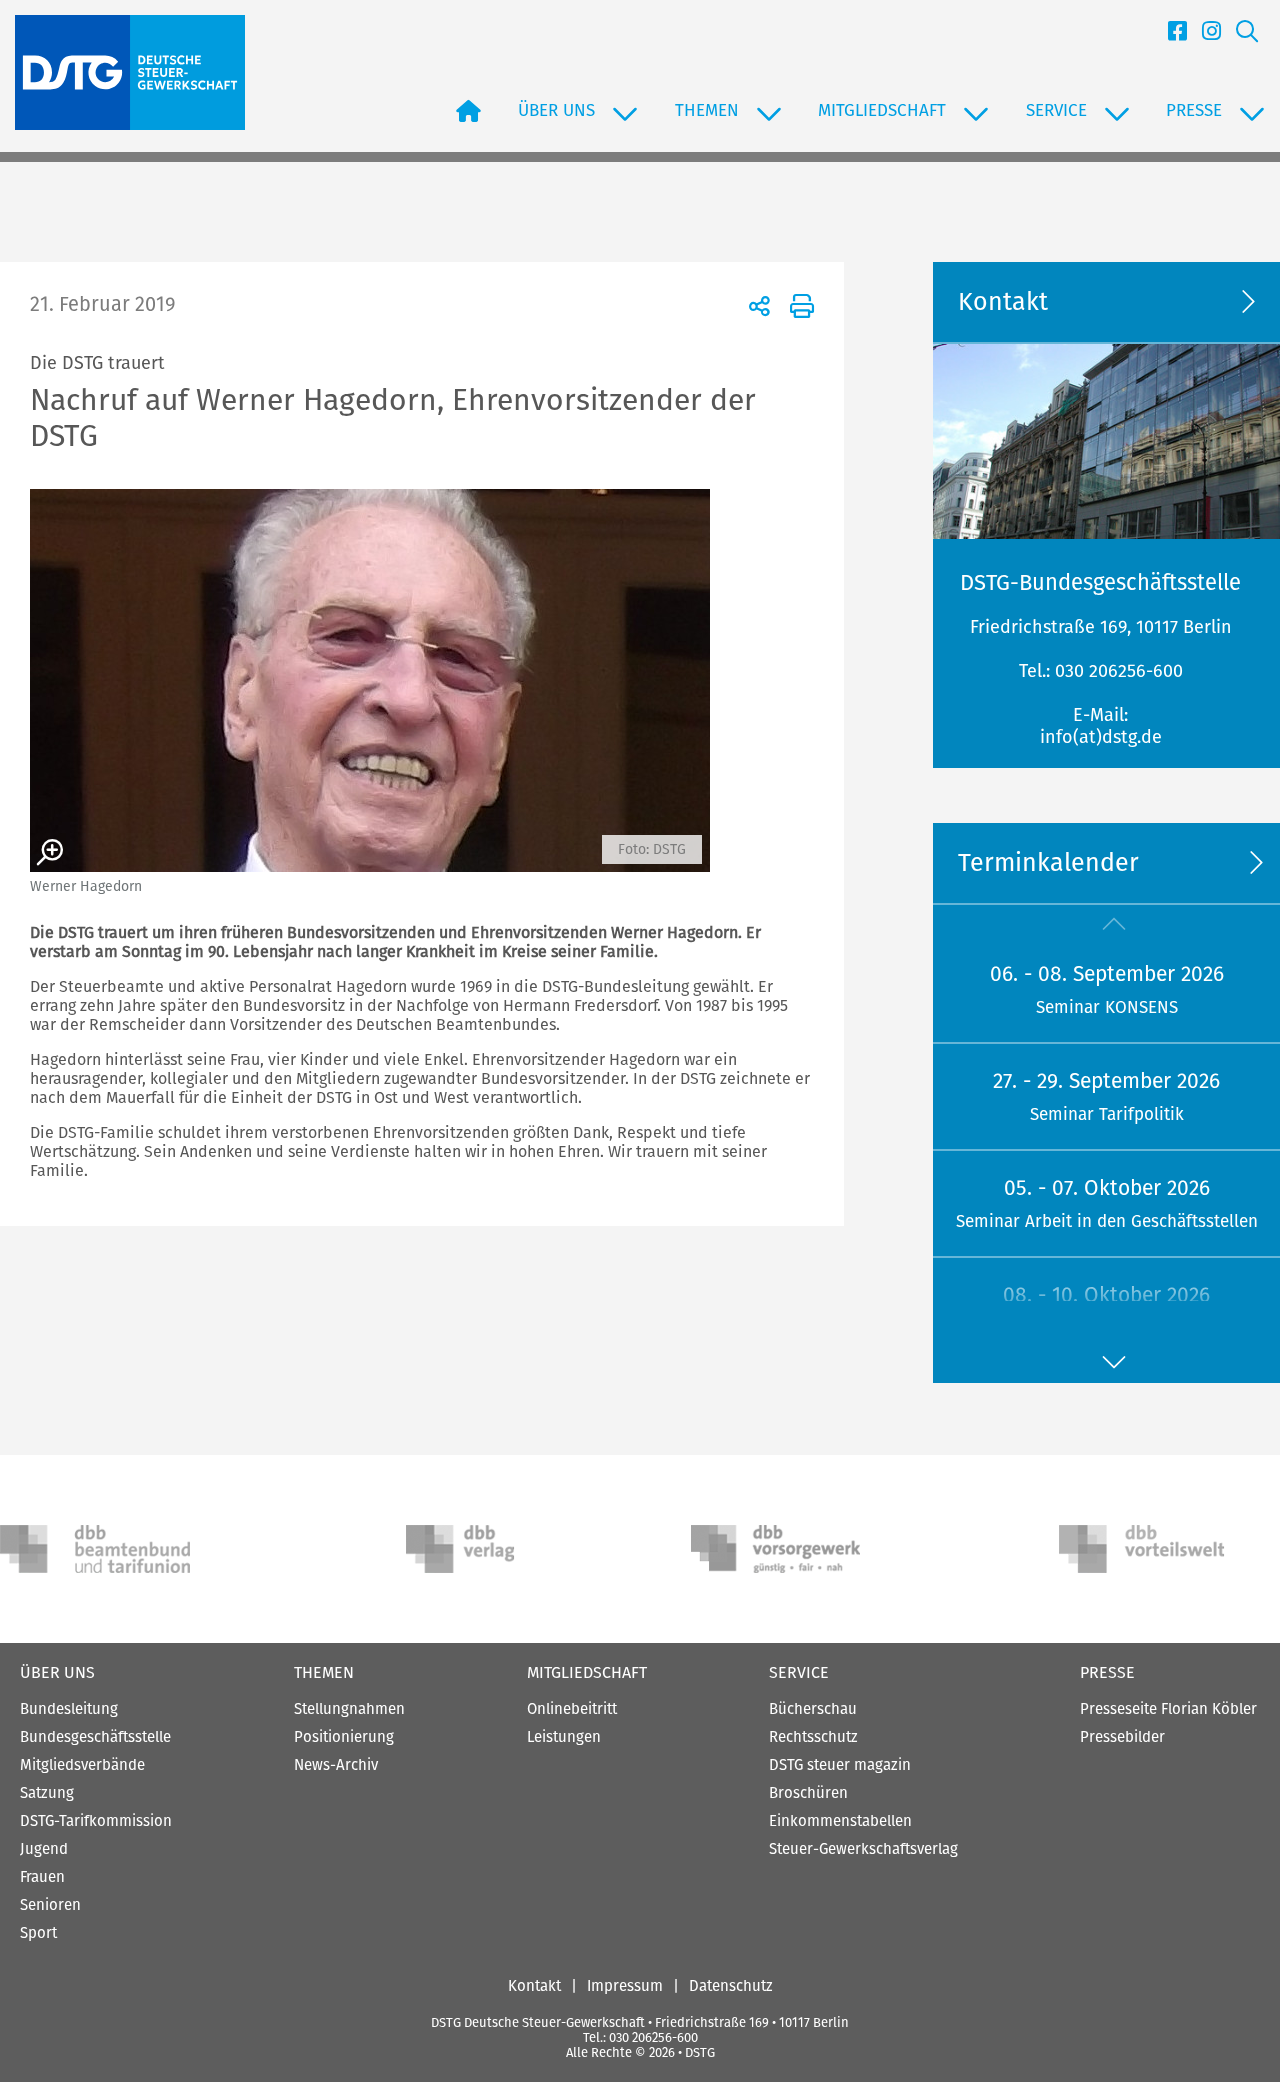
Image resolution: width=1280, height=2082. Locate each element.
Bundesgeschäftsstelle (95, 1737)
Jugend (44, 1849)
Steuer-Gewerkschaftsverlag (863, 1849)
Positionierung (344, 1737)
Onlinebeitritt (572, 1709)
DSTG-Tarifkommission (96, 1821)
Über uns (57, 1672)
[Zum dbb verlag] (501, 1549)
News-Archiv (336, 1765)
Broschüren (808, 1793)
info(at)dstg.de (1101, 737)
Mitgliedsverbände (82, 1765)
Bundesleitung (69, 1709)
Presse (1107, 1672)
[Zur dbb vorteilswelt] (1154, 1549)
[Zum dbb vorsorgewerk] (786, 1549)
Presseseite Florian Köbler (1168, 1709)
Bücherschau (813, 1709)
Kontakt (534, 1986)
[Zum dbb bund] (95, 1549)
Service (799, 1672)
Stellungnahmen (349, 1709)
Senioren (50, 1905)
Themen (324, 1672)
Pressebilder (1122, 1737)
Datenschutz (731, 1986)
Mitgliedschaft (587, 1672)
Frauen (42, 1877)
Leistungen (564, 1737)
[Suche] (1239, 34)
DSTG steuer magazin (840, 1765)
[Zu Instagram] (1204, 34)
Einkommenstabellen (840, 1821)
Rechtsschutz (813, 1737)
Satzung (47, 1793)
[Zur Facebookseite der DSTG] (1170, 34)
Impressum (625, 1986)
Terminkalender (1048, 863)
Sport (38, 1933)
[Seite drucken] (798, 305)
